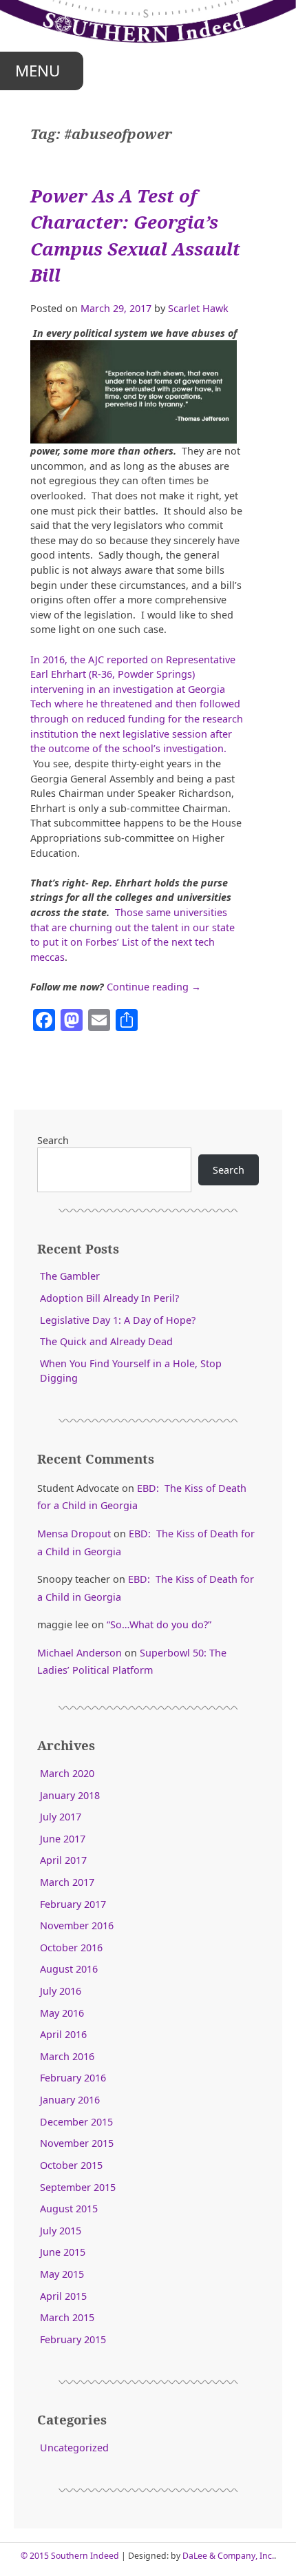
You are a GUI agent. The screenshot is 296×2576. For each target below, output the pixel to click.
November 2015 (77, 2143)
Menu (38, 71)
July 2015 (61, 2231)
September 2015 (78, 2187)
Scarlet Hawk (198, 308)
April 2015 (63, 2296)
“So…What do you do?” (159, 1624)
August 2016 (69, 1969)
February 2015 (73, 2339)
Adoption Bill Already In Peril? (109, 1298)
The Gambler (70, 1276)
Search (53, 1140)
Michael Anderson (80, 1653)
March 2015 (67, 2317)
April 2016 (63, 2034)
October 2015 (71, 2165)
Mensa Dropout (74, 1534)
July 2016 (61, 1991)
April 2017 (63, 1860)
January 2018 (70, 1795)
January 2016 (70, 2100)
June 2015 (63, 2252)
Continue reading (154, 987)
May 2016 (62, 2013)
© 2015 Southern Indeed (70, 2556)
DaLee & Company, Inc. (228, 2556)
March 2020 (67, 1773)
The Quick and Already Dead (106, 1341)
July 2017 (61, 1817)
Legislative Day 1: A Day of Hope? (118, 1320)
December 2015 (76, 2122)
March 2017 (67, 1882)
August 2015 (69, 2209)
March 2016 (67, 2056)
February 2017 (73, 1904)
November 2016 (77, 1925)
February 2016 (73, 2078)
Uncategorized (74, 2448)
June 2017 (63, 1839)
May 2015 (62, 2274)
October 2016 (71, 1947)
